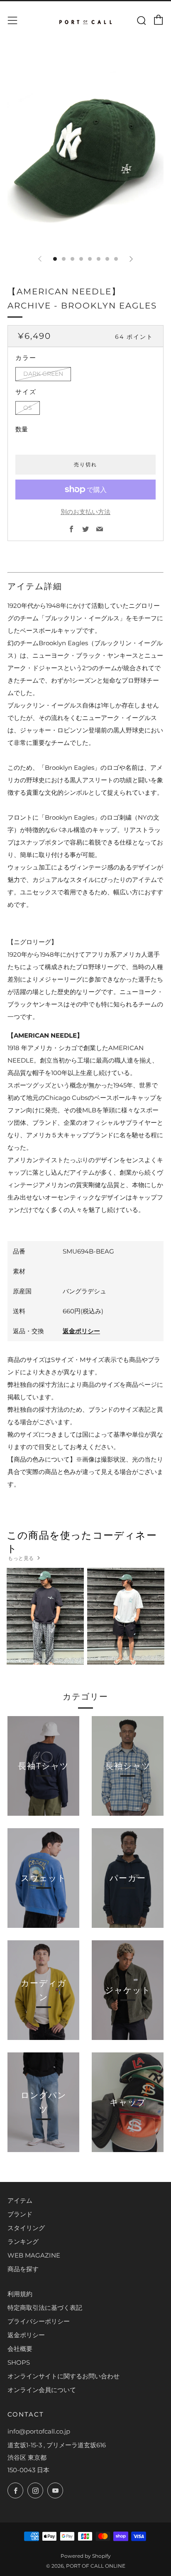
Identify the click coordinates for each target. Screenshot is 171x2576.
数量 (22, 429)
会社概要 (20, 2349)
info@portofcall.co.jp (39, 2431)
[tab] (55, 259)
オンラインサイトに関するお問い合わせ (64, 2376)
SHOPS (19, 2362)
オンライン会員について (42, 2390)
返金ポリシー (81, 1331)
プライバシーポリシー (39, 2321)
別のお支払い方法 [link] (85, 512)
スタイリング (26, 2228)
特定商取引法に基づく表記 (45, 2308)
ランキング (23, 2242)
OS (28, 408)
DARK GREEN (43, 374)
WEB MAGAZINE (34, 2255)
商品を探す (23, 2269)
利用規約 (20, 2294)
